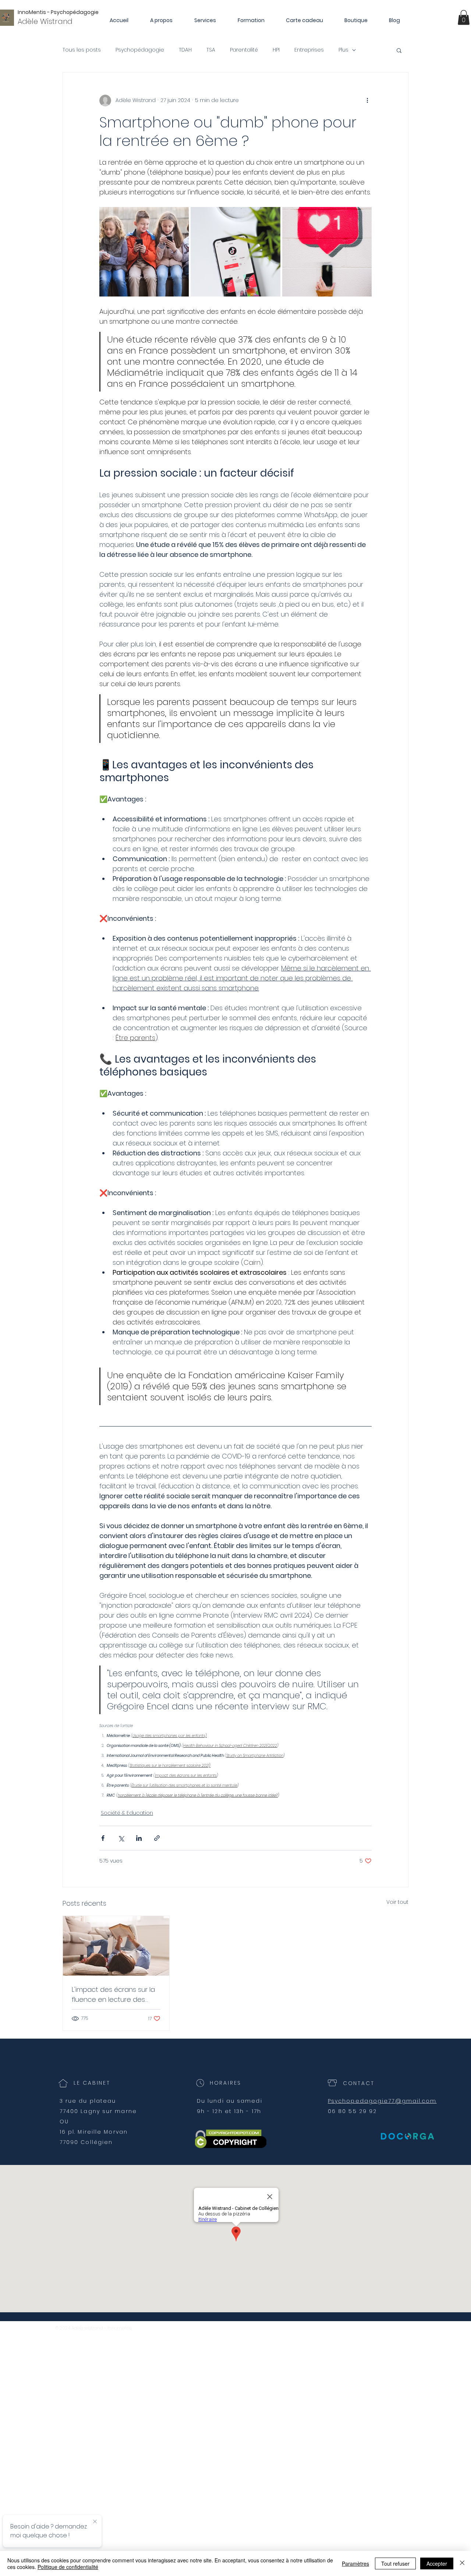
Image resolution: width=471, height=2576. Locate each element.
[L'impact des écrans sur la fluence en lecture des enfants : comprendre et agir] (116, 1946)
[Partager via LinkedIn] (139, 1838)
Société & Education (127, 1813)
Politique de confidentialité (68, 2567)
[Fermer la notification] (95, 2522)
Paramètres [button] (355, 2563)
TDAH (185, 50)
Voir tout (397, 1902)
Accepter (437, 2563)
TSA (211, 50)
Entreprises (309, 50)
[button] (464, 17)
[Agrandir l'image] (144, 252)
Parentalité (244, 50)
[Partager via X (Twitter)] (121, 1838)
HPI (276, 50)
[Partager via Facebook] (103, 1838)
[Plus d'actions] (367, 101)
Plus (343, 50)
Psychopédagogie (140, 50)
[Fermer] (462, 2563)
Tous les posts (82, 50)
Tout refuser (395, 2563)
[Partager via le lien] (157, 1838)
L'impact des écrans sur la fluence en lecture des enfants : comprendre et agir (113, 1995)
